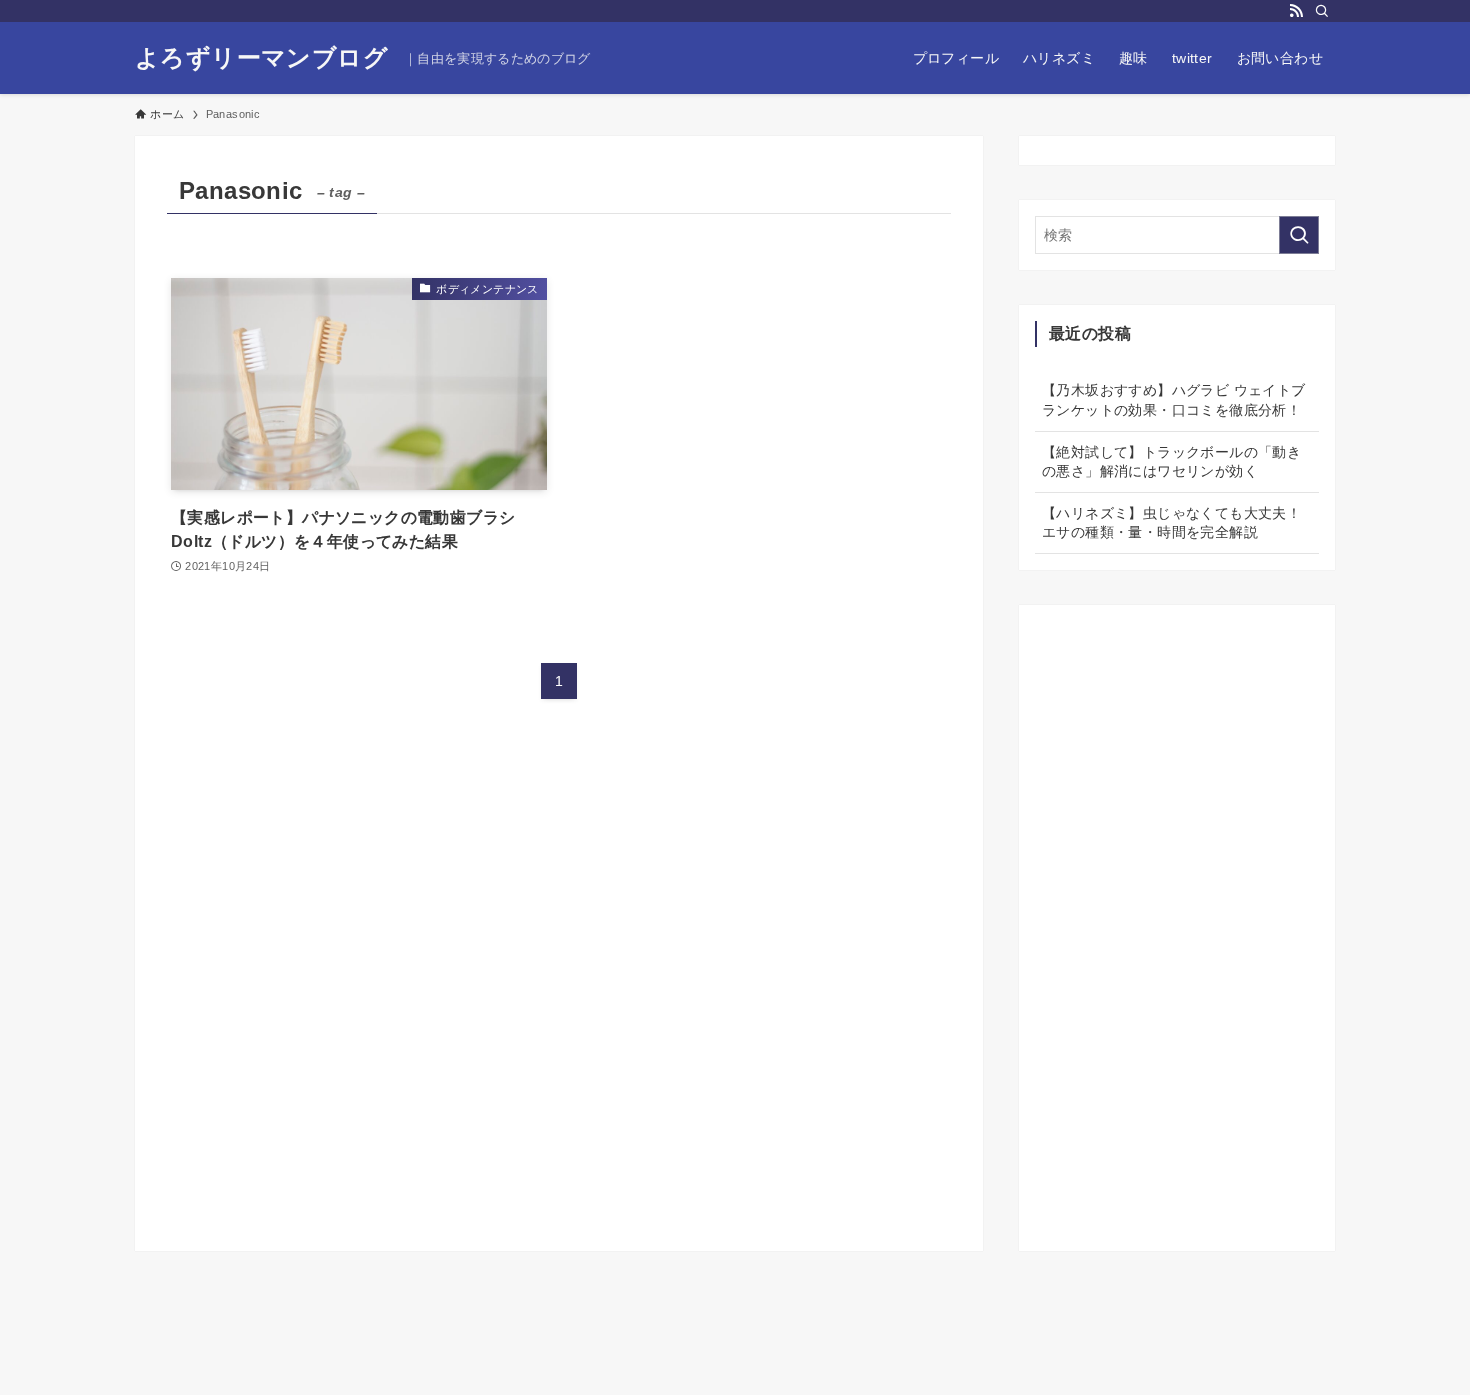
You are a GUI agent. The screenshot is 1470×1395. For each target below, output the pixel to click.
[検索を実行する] (1299, 235)
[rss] (1296, 11)
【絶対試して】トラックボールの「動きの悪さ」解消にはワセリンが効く (1171, 462)
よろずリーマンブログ (261, 58)
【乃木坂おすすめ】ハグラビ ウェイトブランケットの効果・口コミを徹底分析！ (1174, 400)
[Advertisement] (1177, 921)
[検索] (1322, 11)
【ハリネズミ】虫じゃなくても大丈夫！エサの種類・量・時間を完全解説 (1171, 523)
